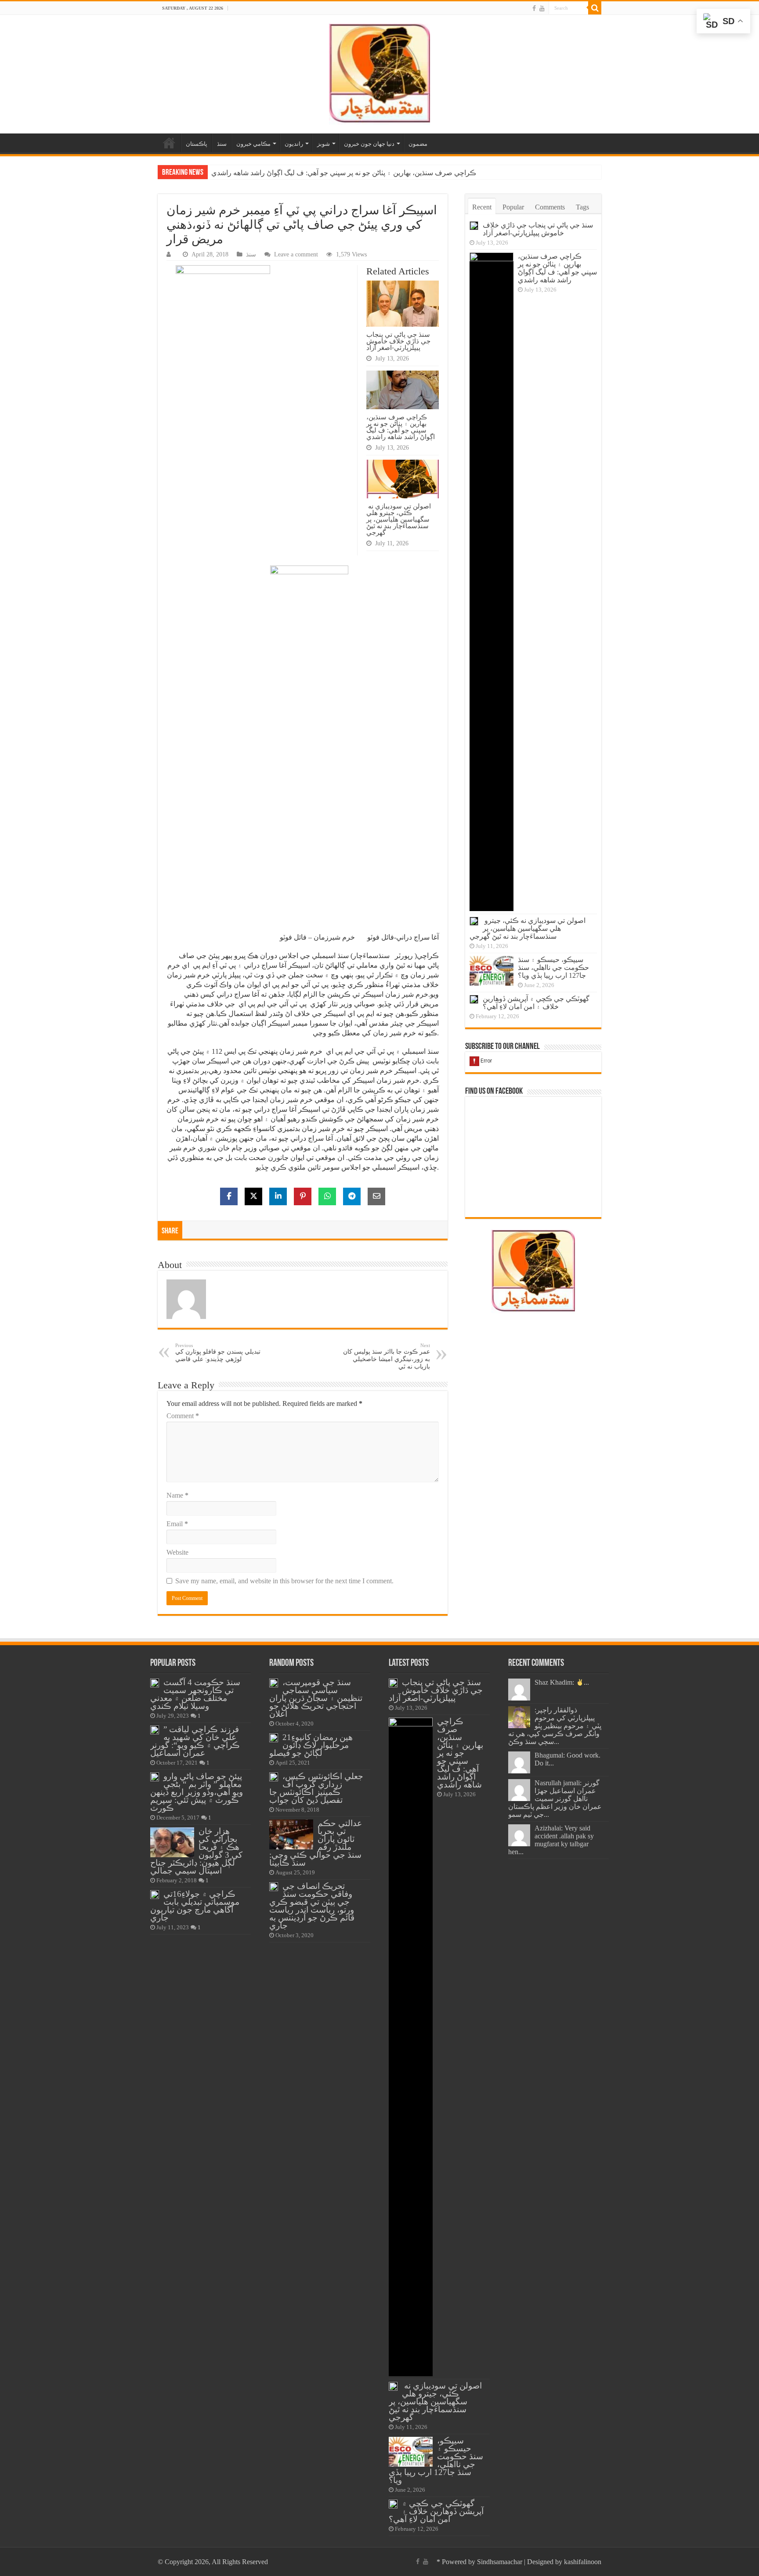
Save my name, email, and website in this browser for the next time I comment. (284, 1581)
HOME (169, 143)
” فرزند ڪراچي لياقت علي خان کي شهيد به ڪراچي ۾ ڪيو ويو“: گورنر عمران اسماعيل (195, 1741)
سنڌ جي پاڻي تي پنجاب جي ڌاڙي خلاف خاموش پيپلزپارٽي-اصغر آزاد (398, 341)
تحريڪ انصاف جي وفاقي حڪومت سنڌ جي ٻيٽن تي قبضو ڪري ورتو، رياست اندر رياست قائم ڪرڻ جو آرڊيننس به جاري (312, 1906)
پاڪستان (197, 144)
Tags (582, 207)
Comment (183, 1416)
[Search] (595, 8)
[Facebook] (534, 8)
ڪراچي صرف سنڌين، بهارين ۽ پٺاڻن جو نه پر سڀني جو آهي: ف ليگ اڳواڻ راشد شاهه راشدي (401, 427)
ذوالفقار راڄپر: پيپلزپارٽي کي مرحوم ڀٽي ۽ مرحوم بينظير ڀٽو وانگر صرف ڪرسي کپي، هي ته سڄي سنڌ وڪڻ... (555, 1726)
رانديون (294, 144)
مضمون (418, 144)
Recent (482, 207)
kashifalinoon (583, 2562)
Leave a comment (296, 254)
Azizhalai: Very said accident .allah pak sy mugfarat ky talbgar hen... (551, 1840)
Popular (513, 207)
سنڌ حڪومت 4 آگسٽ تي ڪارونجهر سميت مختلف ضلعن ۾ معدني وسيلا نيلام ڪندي (195, 1694)
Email (177, 1524)
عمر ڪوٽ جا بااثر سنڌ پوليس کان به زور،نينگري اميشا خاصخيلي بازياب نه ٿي (387, 1356)
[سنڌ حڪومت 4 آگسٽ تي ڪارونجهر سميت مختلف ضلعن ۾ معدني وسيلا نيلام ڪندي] (155, 1683)
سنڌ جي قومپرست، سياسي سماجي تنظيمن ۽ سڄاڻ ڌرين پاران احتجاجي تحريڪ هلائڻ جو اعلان (316, 1698)
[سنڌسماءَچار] (379, 72)
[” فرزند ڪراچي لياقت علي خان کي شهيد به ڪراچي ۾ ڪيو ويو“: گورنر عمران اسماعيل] (155, 1730)
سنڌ (222, 144)
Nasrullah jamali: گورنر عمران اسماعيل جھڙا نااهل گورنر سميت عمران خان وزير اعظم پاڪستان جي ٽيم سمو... (555, 1799)
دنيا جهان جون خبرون (369, 144)
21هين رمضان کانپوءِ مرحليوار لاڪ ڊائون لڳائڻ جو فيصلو (311, 1745)
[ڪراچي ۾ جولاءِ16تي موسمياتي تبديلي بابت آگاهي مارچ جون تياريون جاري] (155, 1895)
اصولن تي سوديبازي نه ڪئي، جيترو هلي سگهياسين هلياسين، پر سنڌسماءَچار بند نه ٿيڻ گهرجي (347, 173)
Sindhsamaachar (500, 2562)
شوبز (323, 144)
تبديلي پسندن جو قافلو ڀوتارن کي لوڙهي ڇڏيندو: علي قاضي (218, 1353)
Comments (550, 207)
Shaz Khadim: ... (562, 1682)
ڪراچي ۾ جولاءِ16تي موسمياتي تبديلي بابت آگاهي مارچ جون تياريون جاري (195, 1906)
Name (177, 1495)
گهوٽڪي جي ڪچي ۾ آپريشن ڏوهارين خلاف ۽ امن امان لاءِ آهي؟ (536, 1003)
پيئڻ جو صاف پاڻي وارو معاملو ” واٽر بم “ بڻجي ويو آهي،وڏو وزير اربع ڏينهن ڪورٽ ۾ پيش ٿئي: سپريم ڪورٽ (197, 1792)
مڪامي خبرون (253, 144)
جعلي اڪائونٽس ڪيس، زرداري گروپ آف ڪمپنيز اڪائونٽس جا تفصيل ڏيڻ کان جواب (316, 1788)
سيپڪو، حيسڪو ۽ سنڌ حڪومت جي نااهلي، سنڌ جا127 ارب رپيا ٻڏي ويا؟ (553, 967)
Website (177, 1552)
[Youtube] (542, 8)
